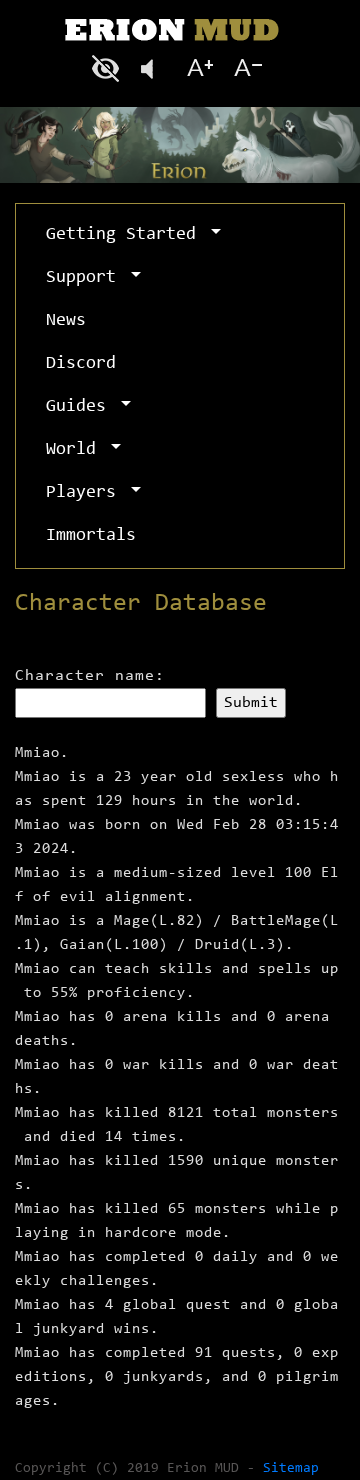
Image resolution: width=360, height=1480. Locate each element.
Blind (108, 68)
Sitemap (291, 1469)
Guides (81, 407)
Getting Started (126, 235)
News (66, 321)
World (76, 450)
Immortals (91, 536)
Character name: (90, 676)
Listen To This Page (154, 68)
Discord (81, 364)
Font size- (246, 68)
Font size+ (200, 68)
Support (86, 278)
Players (86, 493)
